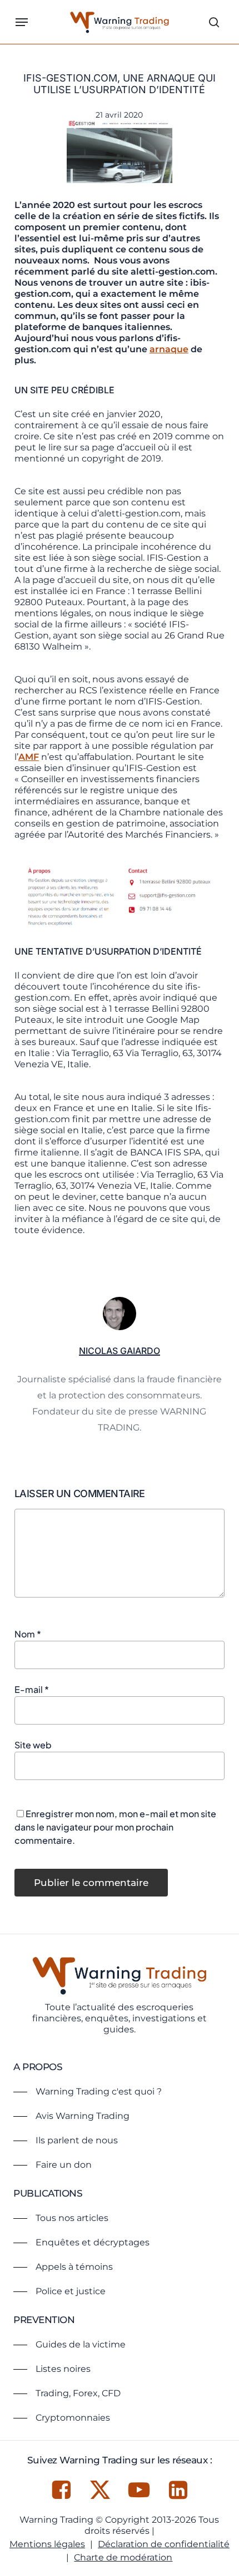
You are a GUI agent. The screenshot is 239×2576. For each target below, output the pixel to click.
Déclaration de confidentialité (164, 2544)
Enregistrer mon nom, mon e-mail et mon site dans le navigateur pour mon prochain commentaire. (115, 1827)
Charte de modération (123, 2557)
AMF (29, 757)
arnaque (169, 349)
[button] (22, 22)
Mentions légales (47, 2544)
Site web (33, 1745)
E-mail (32, 1689)
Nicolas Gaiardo (120, 1351)
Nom (28, 1634)
